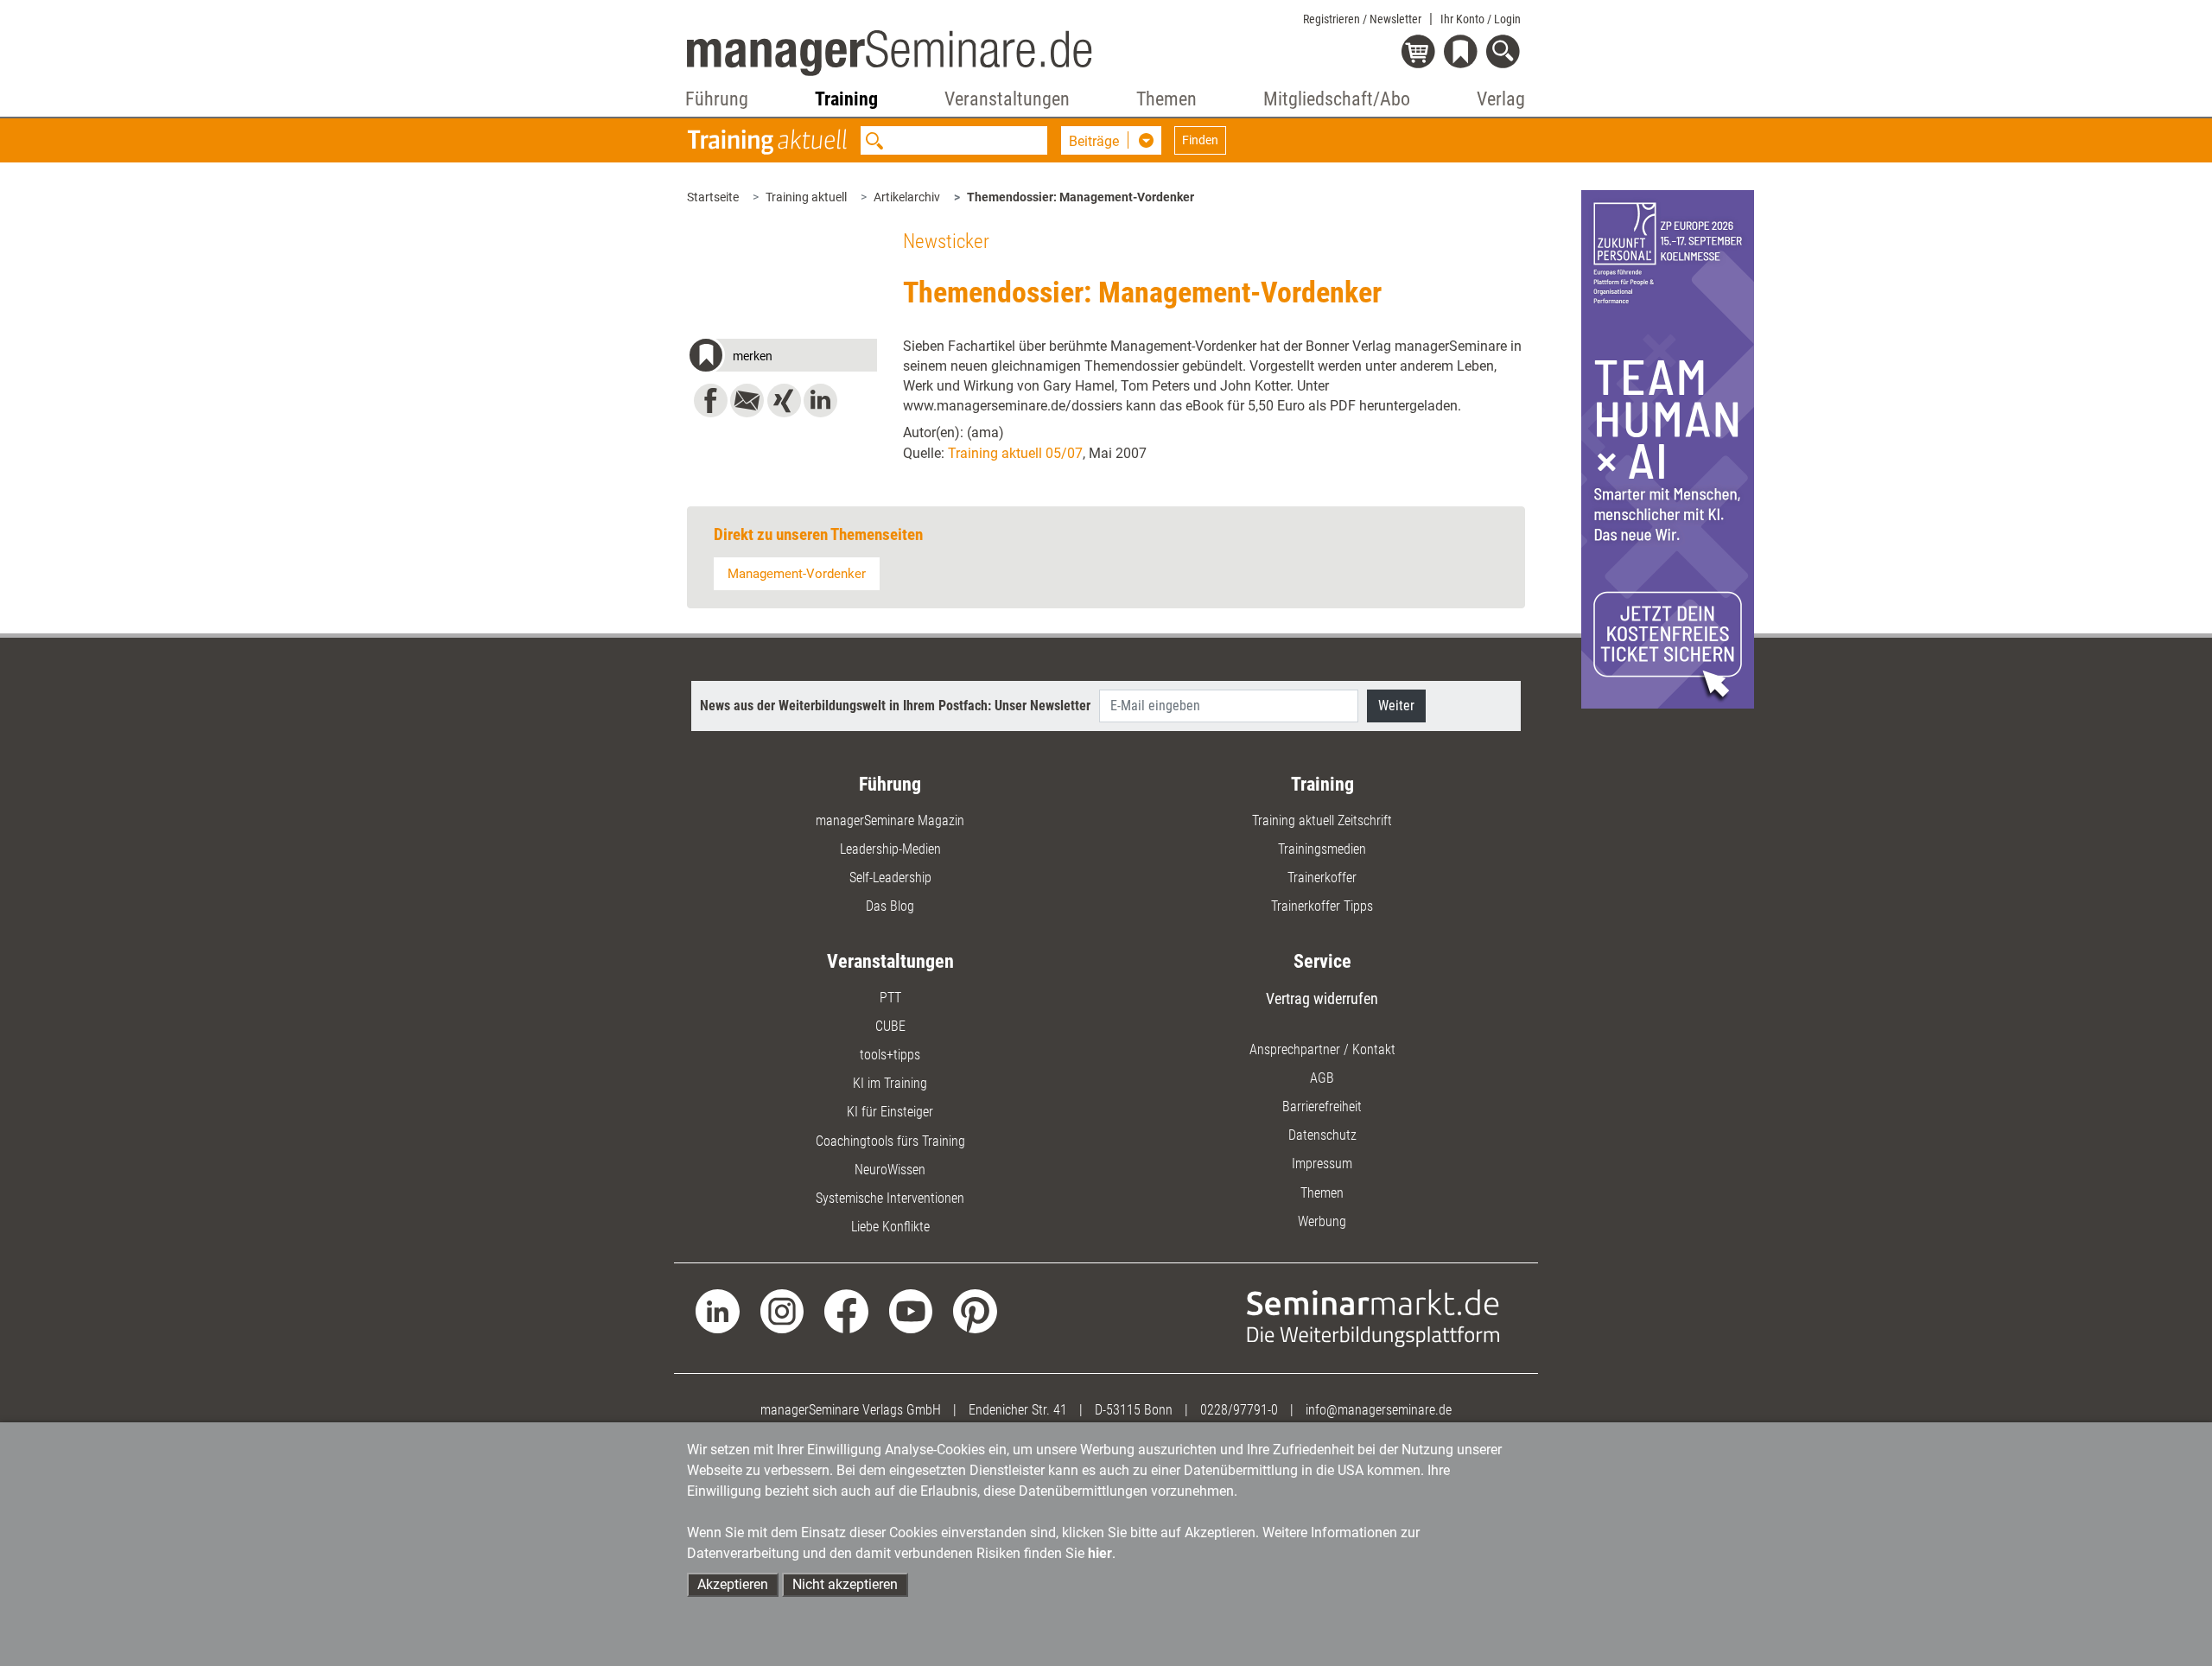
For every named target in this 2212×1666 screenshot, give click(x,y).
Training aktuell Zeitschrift (1322, 820)
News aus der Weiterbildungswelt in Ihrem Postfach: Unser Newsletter (895, 706)
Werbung (1322, 1221)
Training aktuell (806, 197)
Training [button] (846, 99)
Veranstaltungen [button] (1007, 99)
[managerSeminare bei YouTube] (911, 1310)
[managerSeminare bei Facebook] (846, 1310)
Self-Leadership (890, 878)
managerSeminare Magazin (890, 820)
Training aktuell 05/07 (1015, 453)
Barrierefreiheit (1322, 1106)
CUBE (890, 1026)
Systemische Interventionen (890, 1198)
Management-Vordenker (797, 574)
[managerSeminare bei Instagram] (782, 1310)
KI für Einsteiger (890, 1112)
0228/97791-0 (1239, 1410)
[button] (782, 358)
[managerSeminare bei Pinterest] (975, 1310)
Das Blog (890, 906)
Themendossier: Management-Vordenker (1081, 197)
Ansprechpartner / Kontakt (1322, 1049)
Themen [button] (1166, 99)
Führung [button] (717, 99)
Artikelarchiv (907, 197)
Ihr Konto (1481, 19)
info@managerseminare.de (1379, 1410)
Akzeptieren (733, 1584)
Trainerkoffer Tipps (1322, 906)
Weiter (1396, 706)
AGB (1322, 1078)
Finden (1200, 140)
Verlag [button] (1501, 99)
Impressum (1322, 1164)
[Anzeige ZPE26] (1668, 448)
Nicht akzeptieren (845, 1584)
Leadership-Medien (890, 849)
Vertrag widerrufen (1322, 998)
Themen (1322, 1193)
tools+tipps (890, 1055)
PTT (890, 998)
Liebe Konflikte (890, 1227)
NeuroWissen (890, 1170)
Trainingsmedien (1322, 849)
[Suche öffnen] (1506, 53)
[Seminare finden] (1373, 1317)
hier (1100, 1553)
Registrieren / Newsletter (1362, 19)
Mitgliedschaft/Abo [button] (1337, 99)
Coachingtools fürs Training (890, 1141)
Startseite (713, 197)
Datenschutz (1322, 1135)
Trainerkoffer (1322, 878)
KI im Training (890, 1083)
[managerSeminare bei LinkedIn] (718, 1310)
